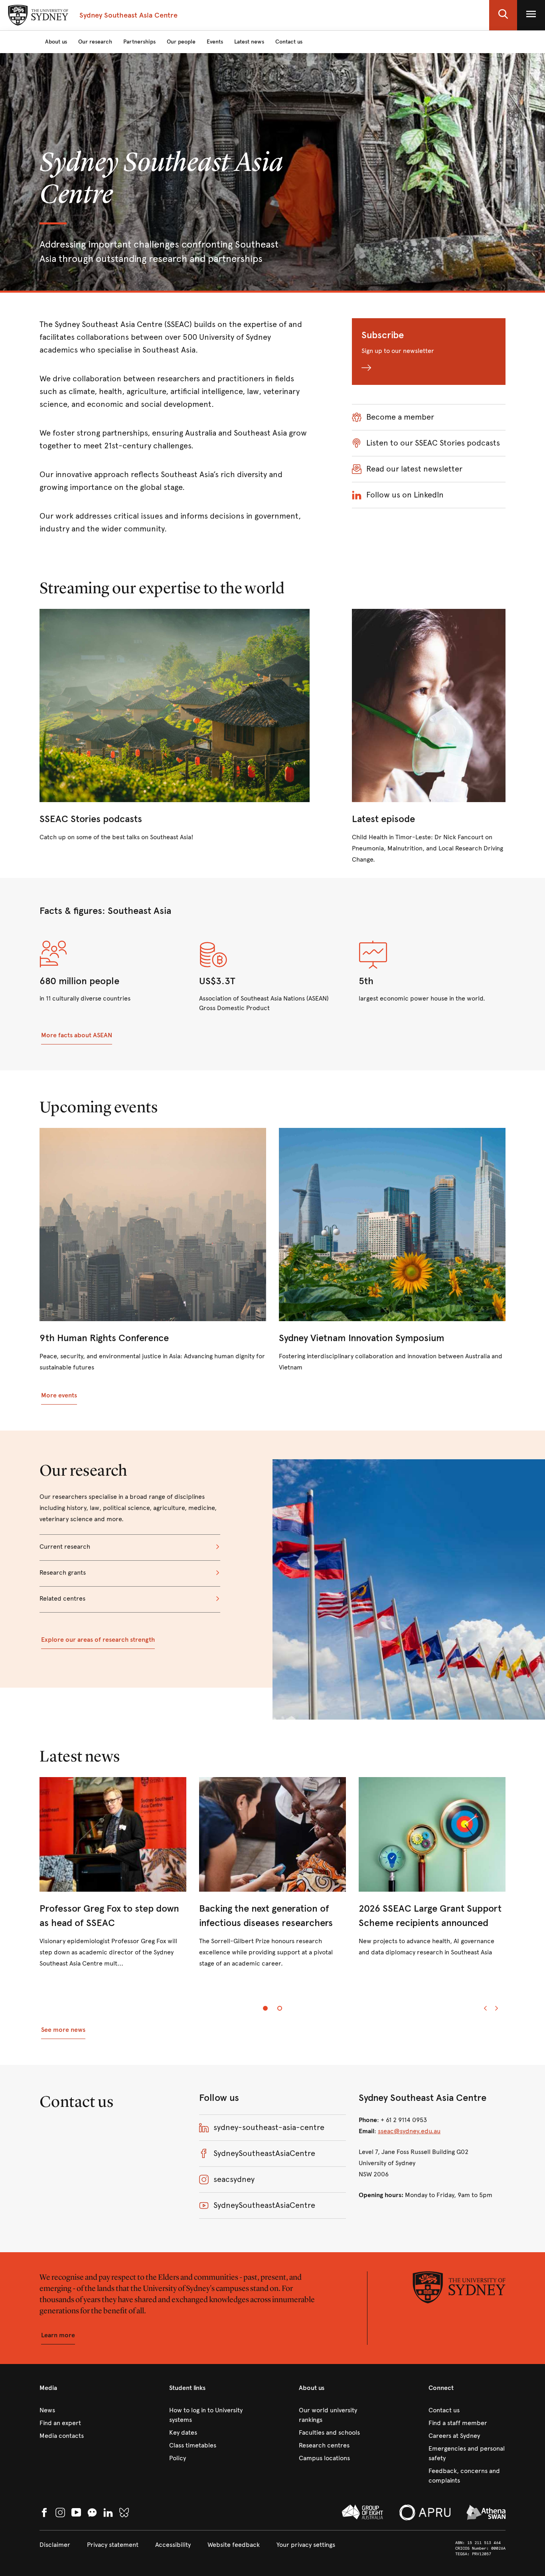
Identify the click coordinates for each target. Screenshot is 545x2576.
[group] (272, 1879)
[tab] (265, 2008)
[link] (175, 726)
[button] (503, 15)
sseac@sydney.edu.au (409, 2131)
